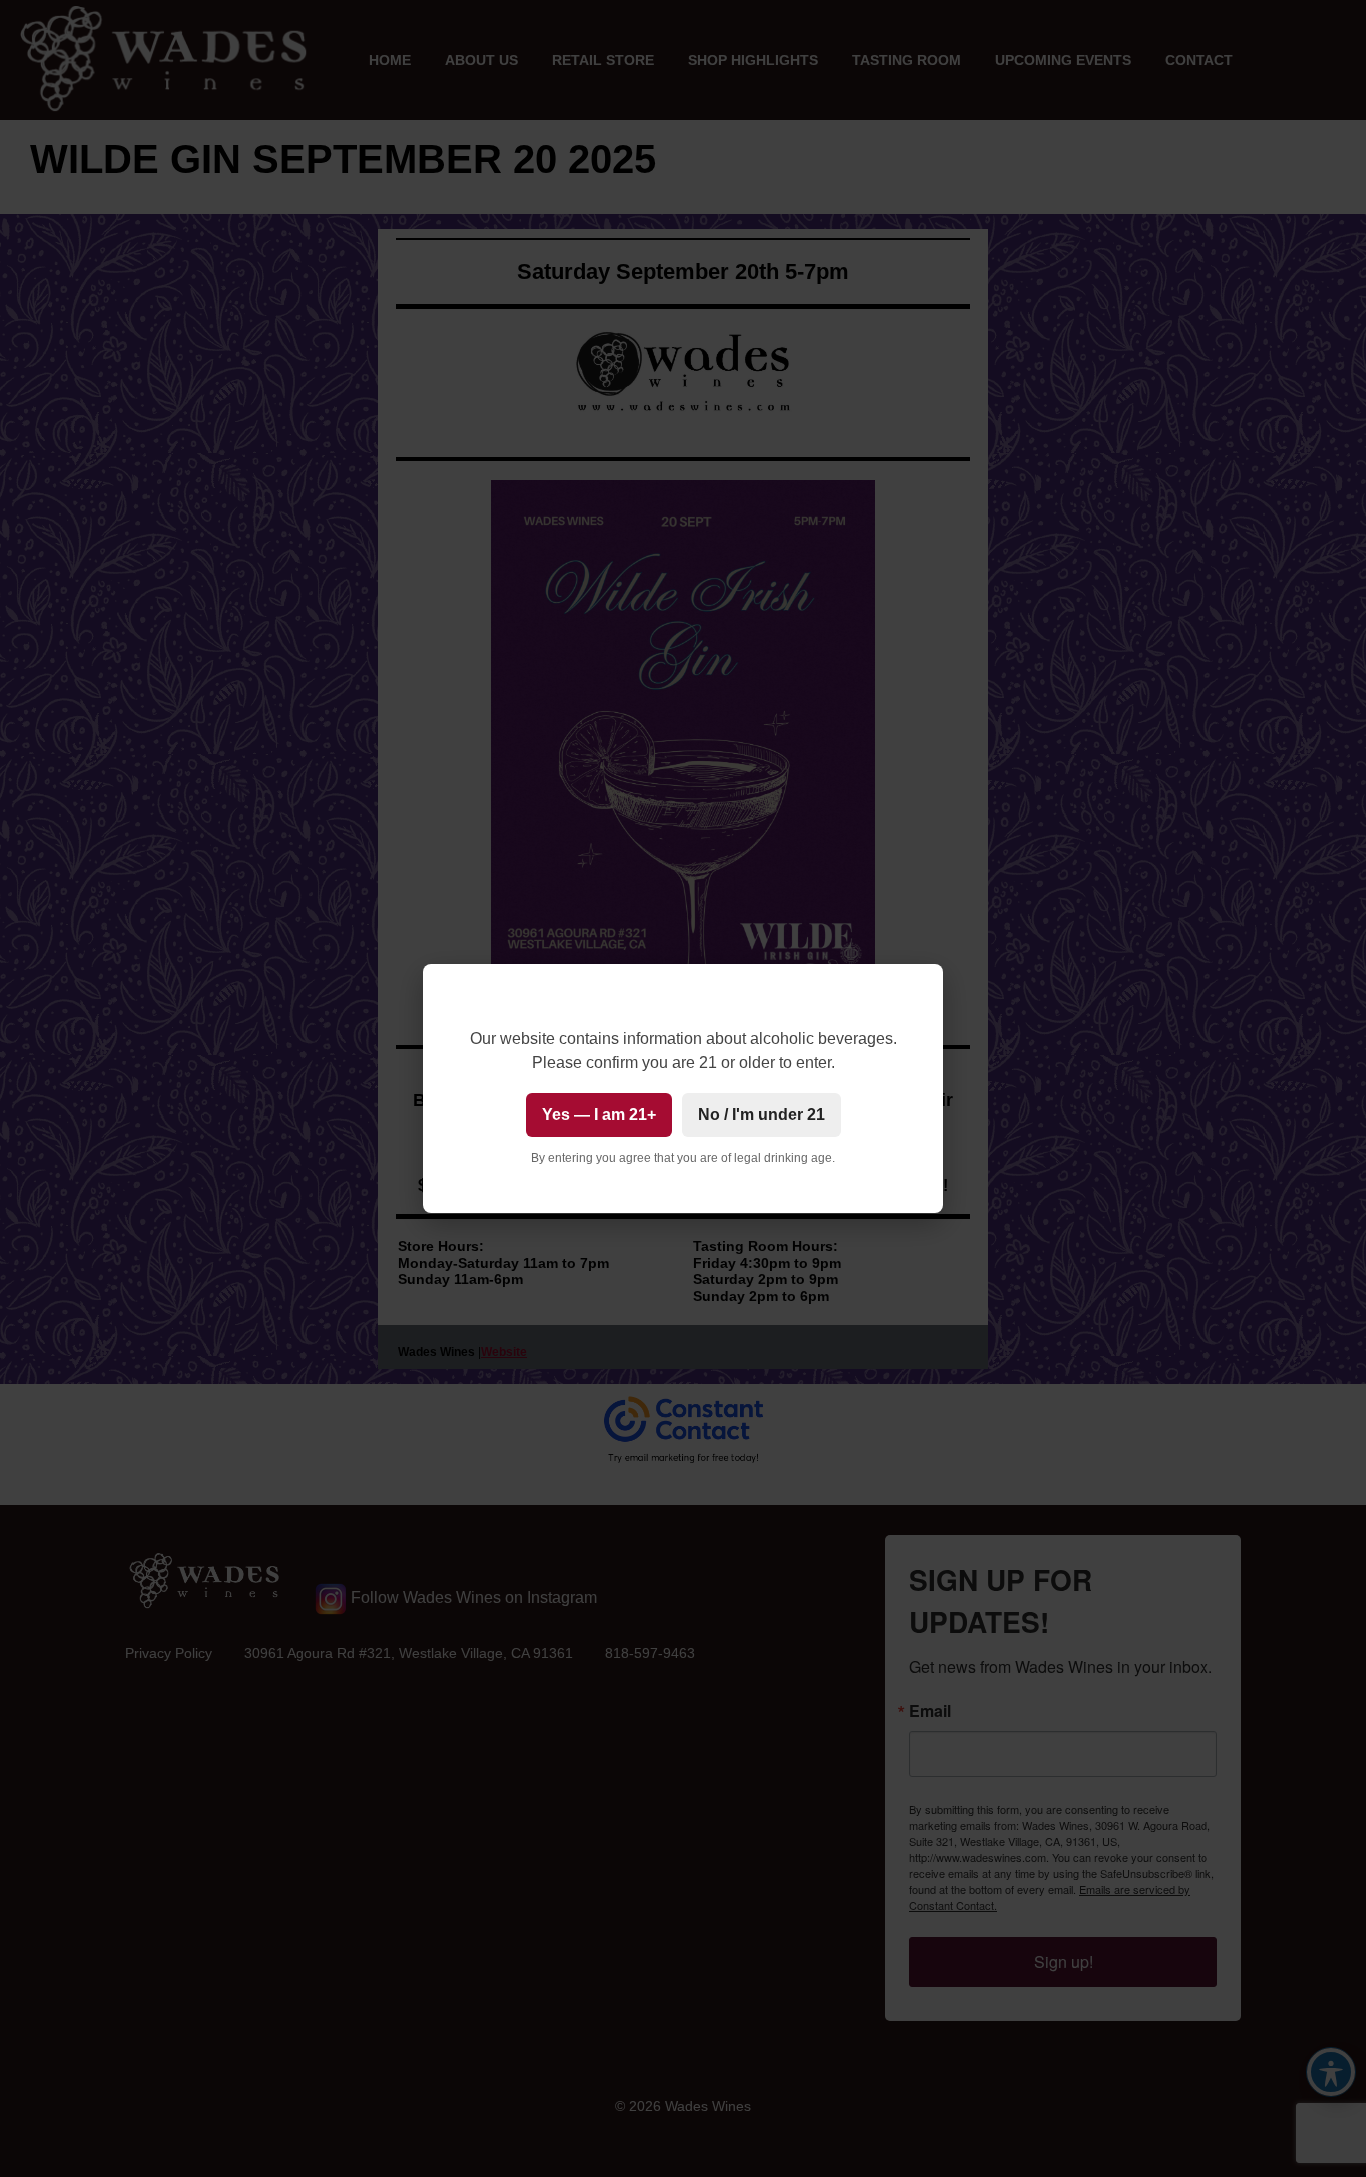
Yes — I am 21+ (599, 1114)
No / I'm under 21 (761, 1114)
